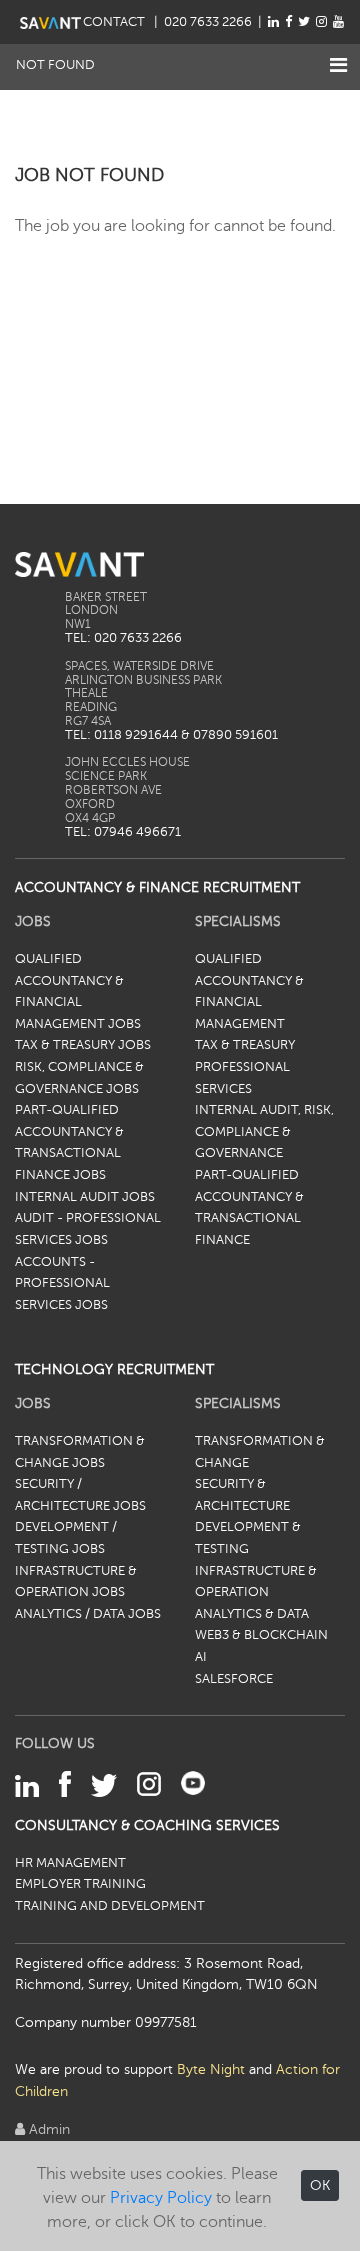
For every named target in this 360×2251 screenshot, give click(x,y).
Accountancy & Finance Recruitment (157, 887)
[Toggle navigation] (338, 65)
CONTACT (115, 22)
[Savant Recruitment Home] (50, 22)
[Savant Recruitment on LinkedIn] (273, 22)
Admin (47, 2129)
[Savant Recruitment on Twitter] (304, 22)
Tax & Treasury (245, 1045)
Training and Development (110, 1906)
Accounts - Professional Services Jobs (62, 1283)
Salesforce (234, 1679)
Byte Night (211, 2069)
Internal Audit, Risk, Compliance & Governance (264, 1131)
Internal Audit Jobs (85, 1197)
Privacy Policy (161, 2198)
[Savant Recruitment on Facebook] (288, 22)
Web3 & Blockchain (261, 1635)
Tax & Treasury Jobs (83, 1045)
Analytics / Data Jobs (88, 1614)
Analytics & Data (252, 1614)
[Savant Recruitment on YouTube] (338, 22)
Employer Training (80, 1884)
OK (320, 2185)
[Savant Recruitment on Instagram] (321, 22)
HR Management (70, 1863)
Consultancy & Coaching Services (147, 1825)
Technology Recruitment (114, 1369)
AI (201, 1657)
